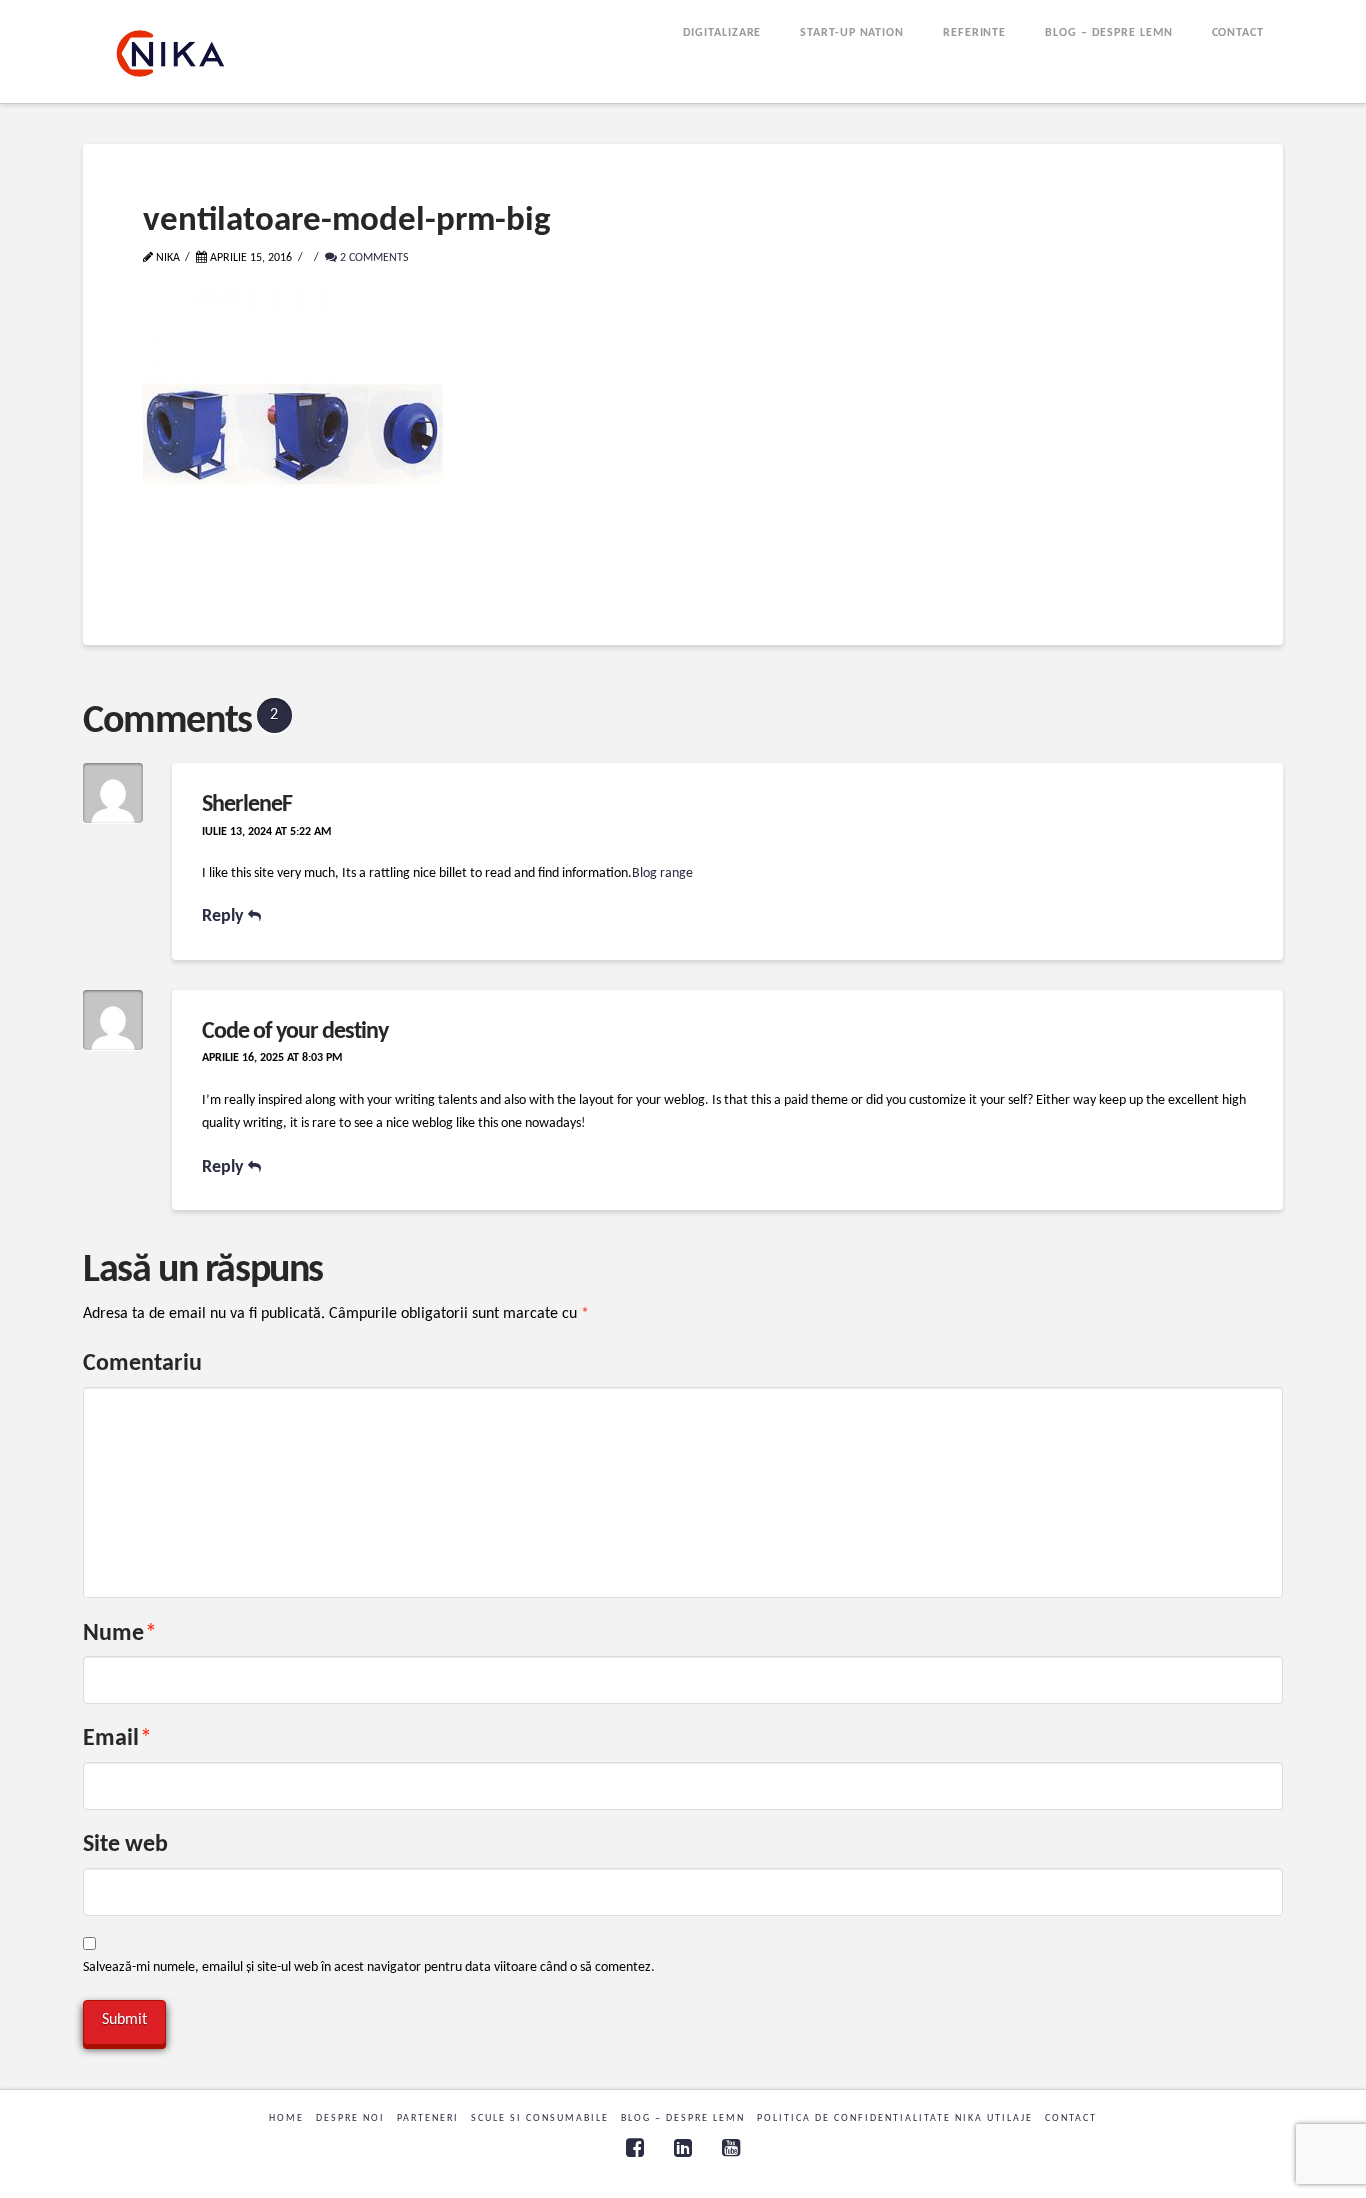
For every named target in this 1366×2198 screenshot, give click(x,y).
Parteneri (428, 2118)
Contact (1071, 2118)
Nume (120, 1634)
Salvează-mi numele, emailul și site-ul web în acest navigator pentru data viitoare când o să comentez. (369, 1967)
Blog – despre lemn (683, 2118)
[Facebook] (635, 2147)
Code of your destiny (295, 1032)
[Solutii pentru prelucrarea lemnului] (170, 53)
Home (286, 2118)
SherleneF (247, 805)
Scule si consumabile (540, 2118)
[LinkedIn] (683, 2147)
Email (117, 1739)
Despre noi (350, 2118)
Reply (225, 916)
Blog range (662, 873)
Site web (125, 1845)
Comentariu (142, 1364)
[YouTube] (731, 2147)
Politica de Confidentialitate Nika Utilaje (895, 2118)
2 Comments (373, 258)
